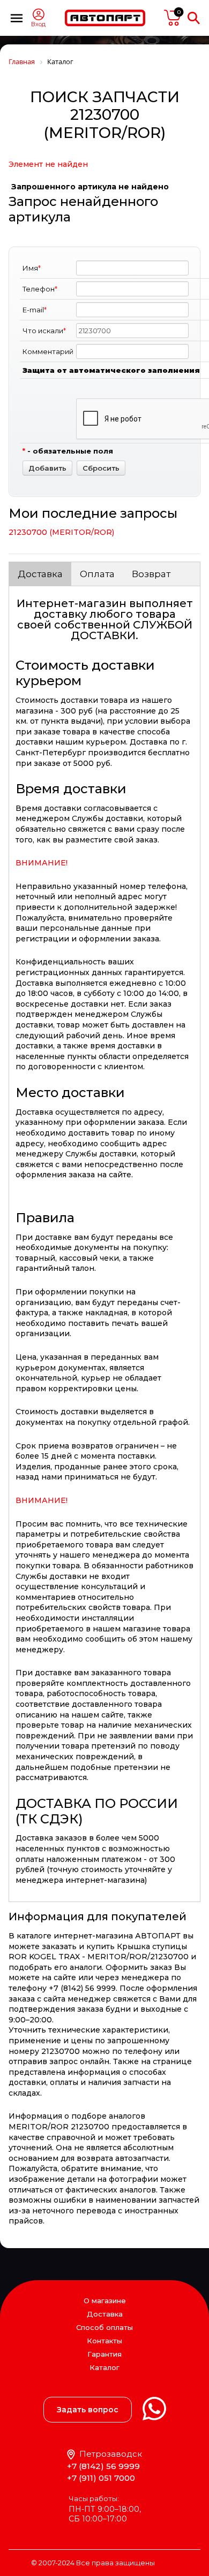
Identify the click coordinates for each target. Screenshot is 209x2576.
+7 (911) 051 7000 (101, 2478)
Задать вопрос (88, 2410)
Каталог (104, 2368)
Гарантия (104, 2354)
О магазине (105, 2301)
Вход (38, 24)
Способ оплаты (104, 2327)
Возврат (151, 574)
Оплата (97, 574)
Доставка (40, 574)
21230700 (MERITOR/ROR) (61, 532)
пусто (173, 18)
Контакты (104, 2341)
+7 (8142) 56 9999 (103, 2466)
